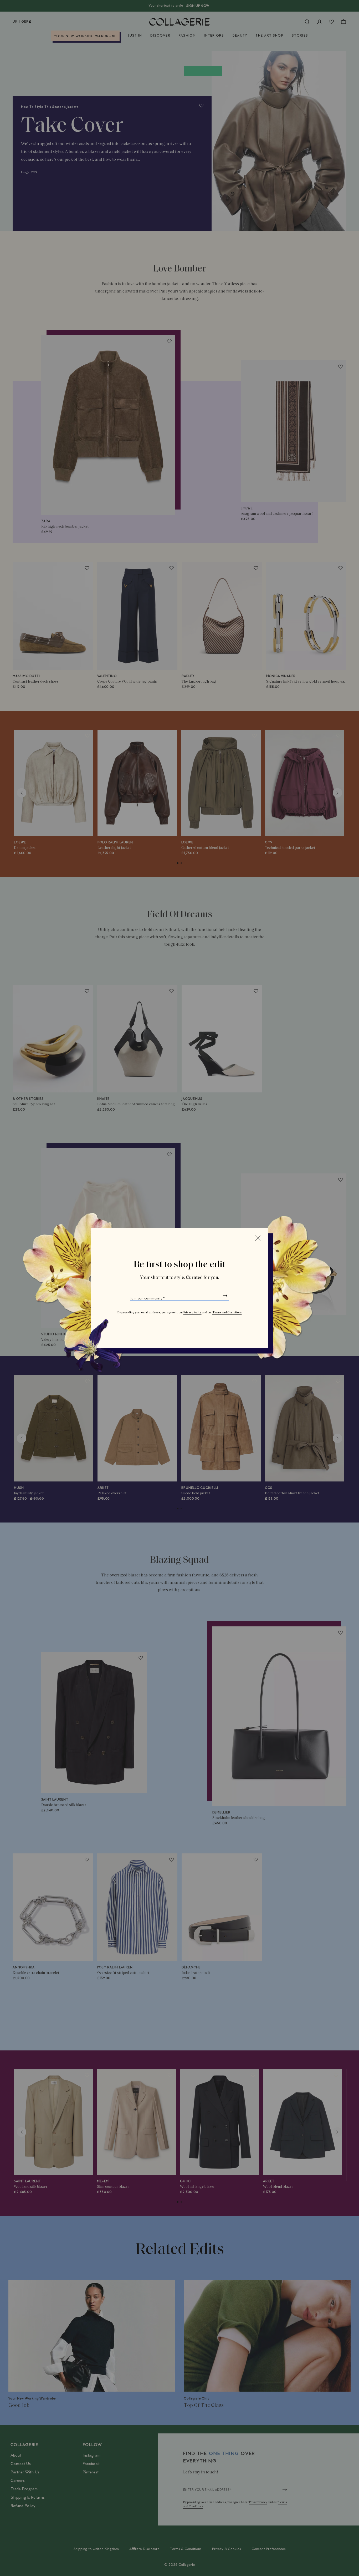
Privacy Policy (193, 1312)
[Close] (258, 1238)
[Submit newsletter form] (225, 1295)
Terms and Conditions (227, 1312)
